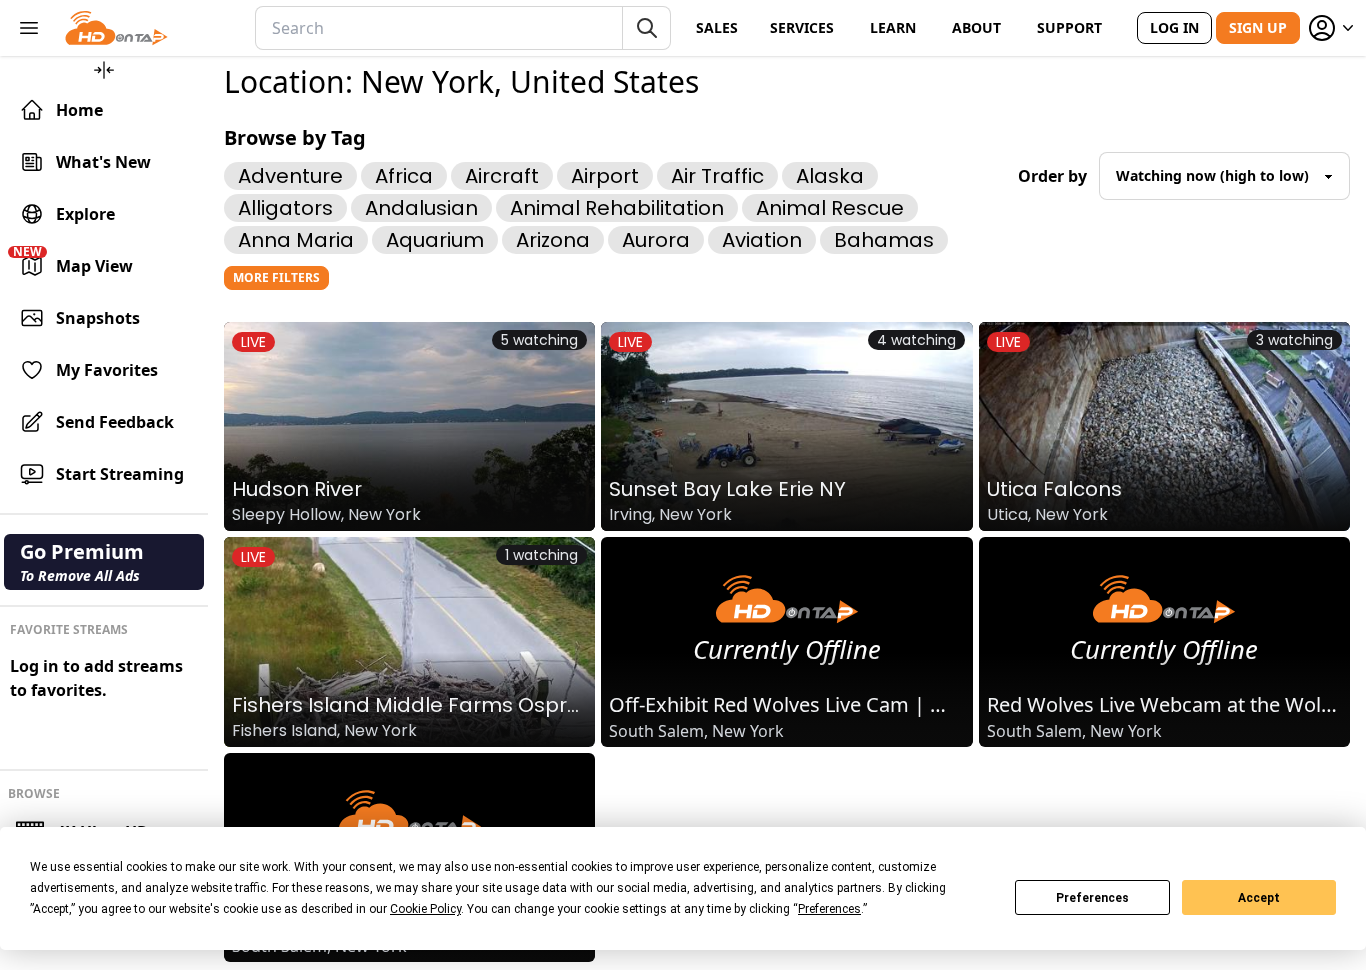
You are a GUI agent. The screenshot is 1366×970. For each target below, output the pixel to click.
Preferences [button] (829, 909)
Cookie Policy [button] (425, 909)
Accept (1259, 898)
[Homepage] (116, 28)
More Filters (276, 277)
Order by (1052, 176)
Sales (717, 27)
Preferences (1092, 898)
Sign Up (1258, 27)
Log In (1174, 27)
